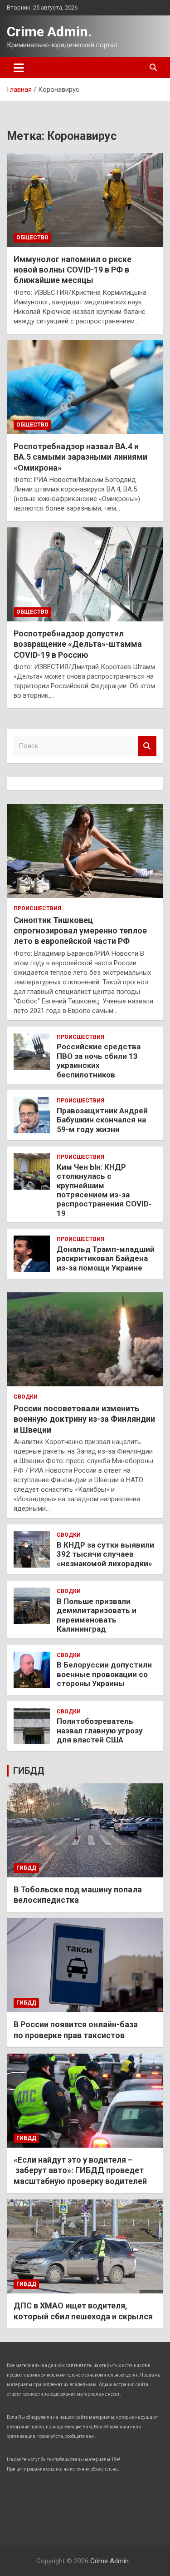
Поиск (147, 746)
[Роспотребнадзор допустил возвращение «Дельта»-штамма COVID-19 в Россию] (85, 574)
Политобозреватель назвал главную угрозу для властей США (100, 1730)
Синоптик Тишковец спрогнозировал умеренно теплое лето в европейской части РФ (80, 931)
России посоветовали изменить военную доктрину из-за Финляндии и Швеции (84, 1419)
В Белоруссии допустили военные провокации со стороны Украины (104, 1674)
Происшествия (37, 908)
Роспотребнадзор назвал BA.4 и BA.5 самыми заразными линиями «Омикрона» (80, 457)
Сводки (26, 1397)
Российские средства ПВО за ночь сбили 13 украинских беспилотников (99, 1060)
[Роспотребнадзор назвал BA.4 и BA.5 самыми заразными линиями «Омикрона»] (85, 387)
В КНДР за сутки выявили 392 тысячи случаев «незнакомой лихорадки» (105, 1554)
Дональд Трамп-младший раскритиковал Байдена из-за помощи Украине (106, 1258)
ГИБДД (29, 1771)
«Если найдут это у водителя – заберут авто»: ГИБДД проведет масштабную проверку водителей (80, 2170)
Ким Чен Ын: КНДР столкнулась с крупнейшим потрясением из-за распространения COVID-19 (104, 1190)
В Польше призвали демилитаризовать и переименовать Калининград (97, 1615)
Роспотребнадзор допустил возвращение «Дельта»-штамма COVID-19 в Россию (78, 644)
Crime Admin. (49, 32)
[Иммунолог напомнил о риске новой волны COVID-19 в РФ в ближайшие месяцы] (85, 200)
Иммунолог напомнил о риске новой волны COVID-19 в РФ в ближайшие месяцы (73, 270)
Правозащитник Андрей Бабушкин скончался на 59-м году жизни (102, 1120)
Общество (32, 238)
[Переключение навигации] (19, 68)
